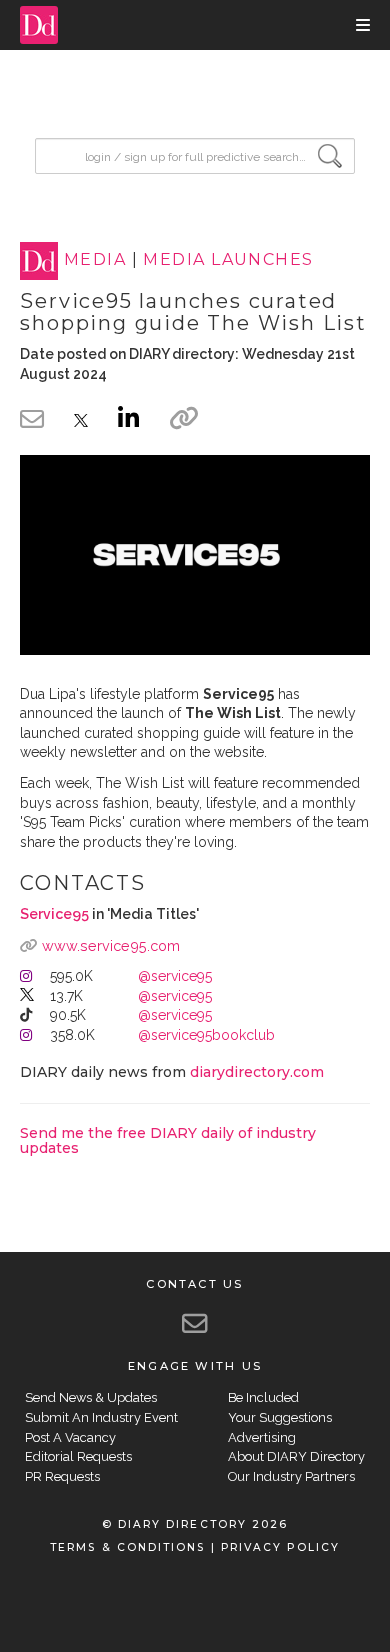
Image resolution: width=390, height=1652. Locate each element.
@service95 (175, 976)
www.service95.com (111, 945)
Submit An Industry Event (101, 1417)
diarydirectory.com (257, 1072)
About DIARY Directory (296, 1456)
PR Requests (62, 1476)
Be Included (263, 1397)
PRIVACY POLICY (280, 1547)
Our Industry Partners (291, 1476)
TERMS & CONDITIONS (127, 1547)
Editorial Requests (78, 1456)
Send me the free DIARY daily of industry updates (168, 1140)
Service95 (54, 914)
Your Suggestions (280, 1417)
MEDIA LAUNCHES (228, 260)
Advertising (262, 1437)
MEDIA (95, 260)
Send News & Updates (91, 1397)
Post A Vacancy (70, 1437)
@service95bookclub (206, 1035)
